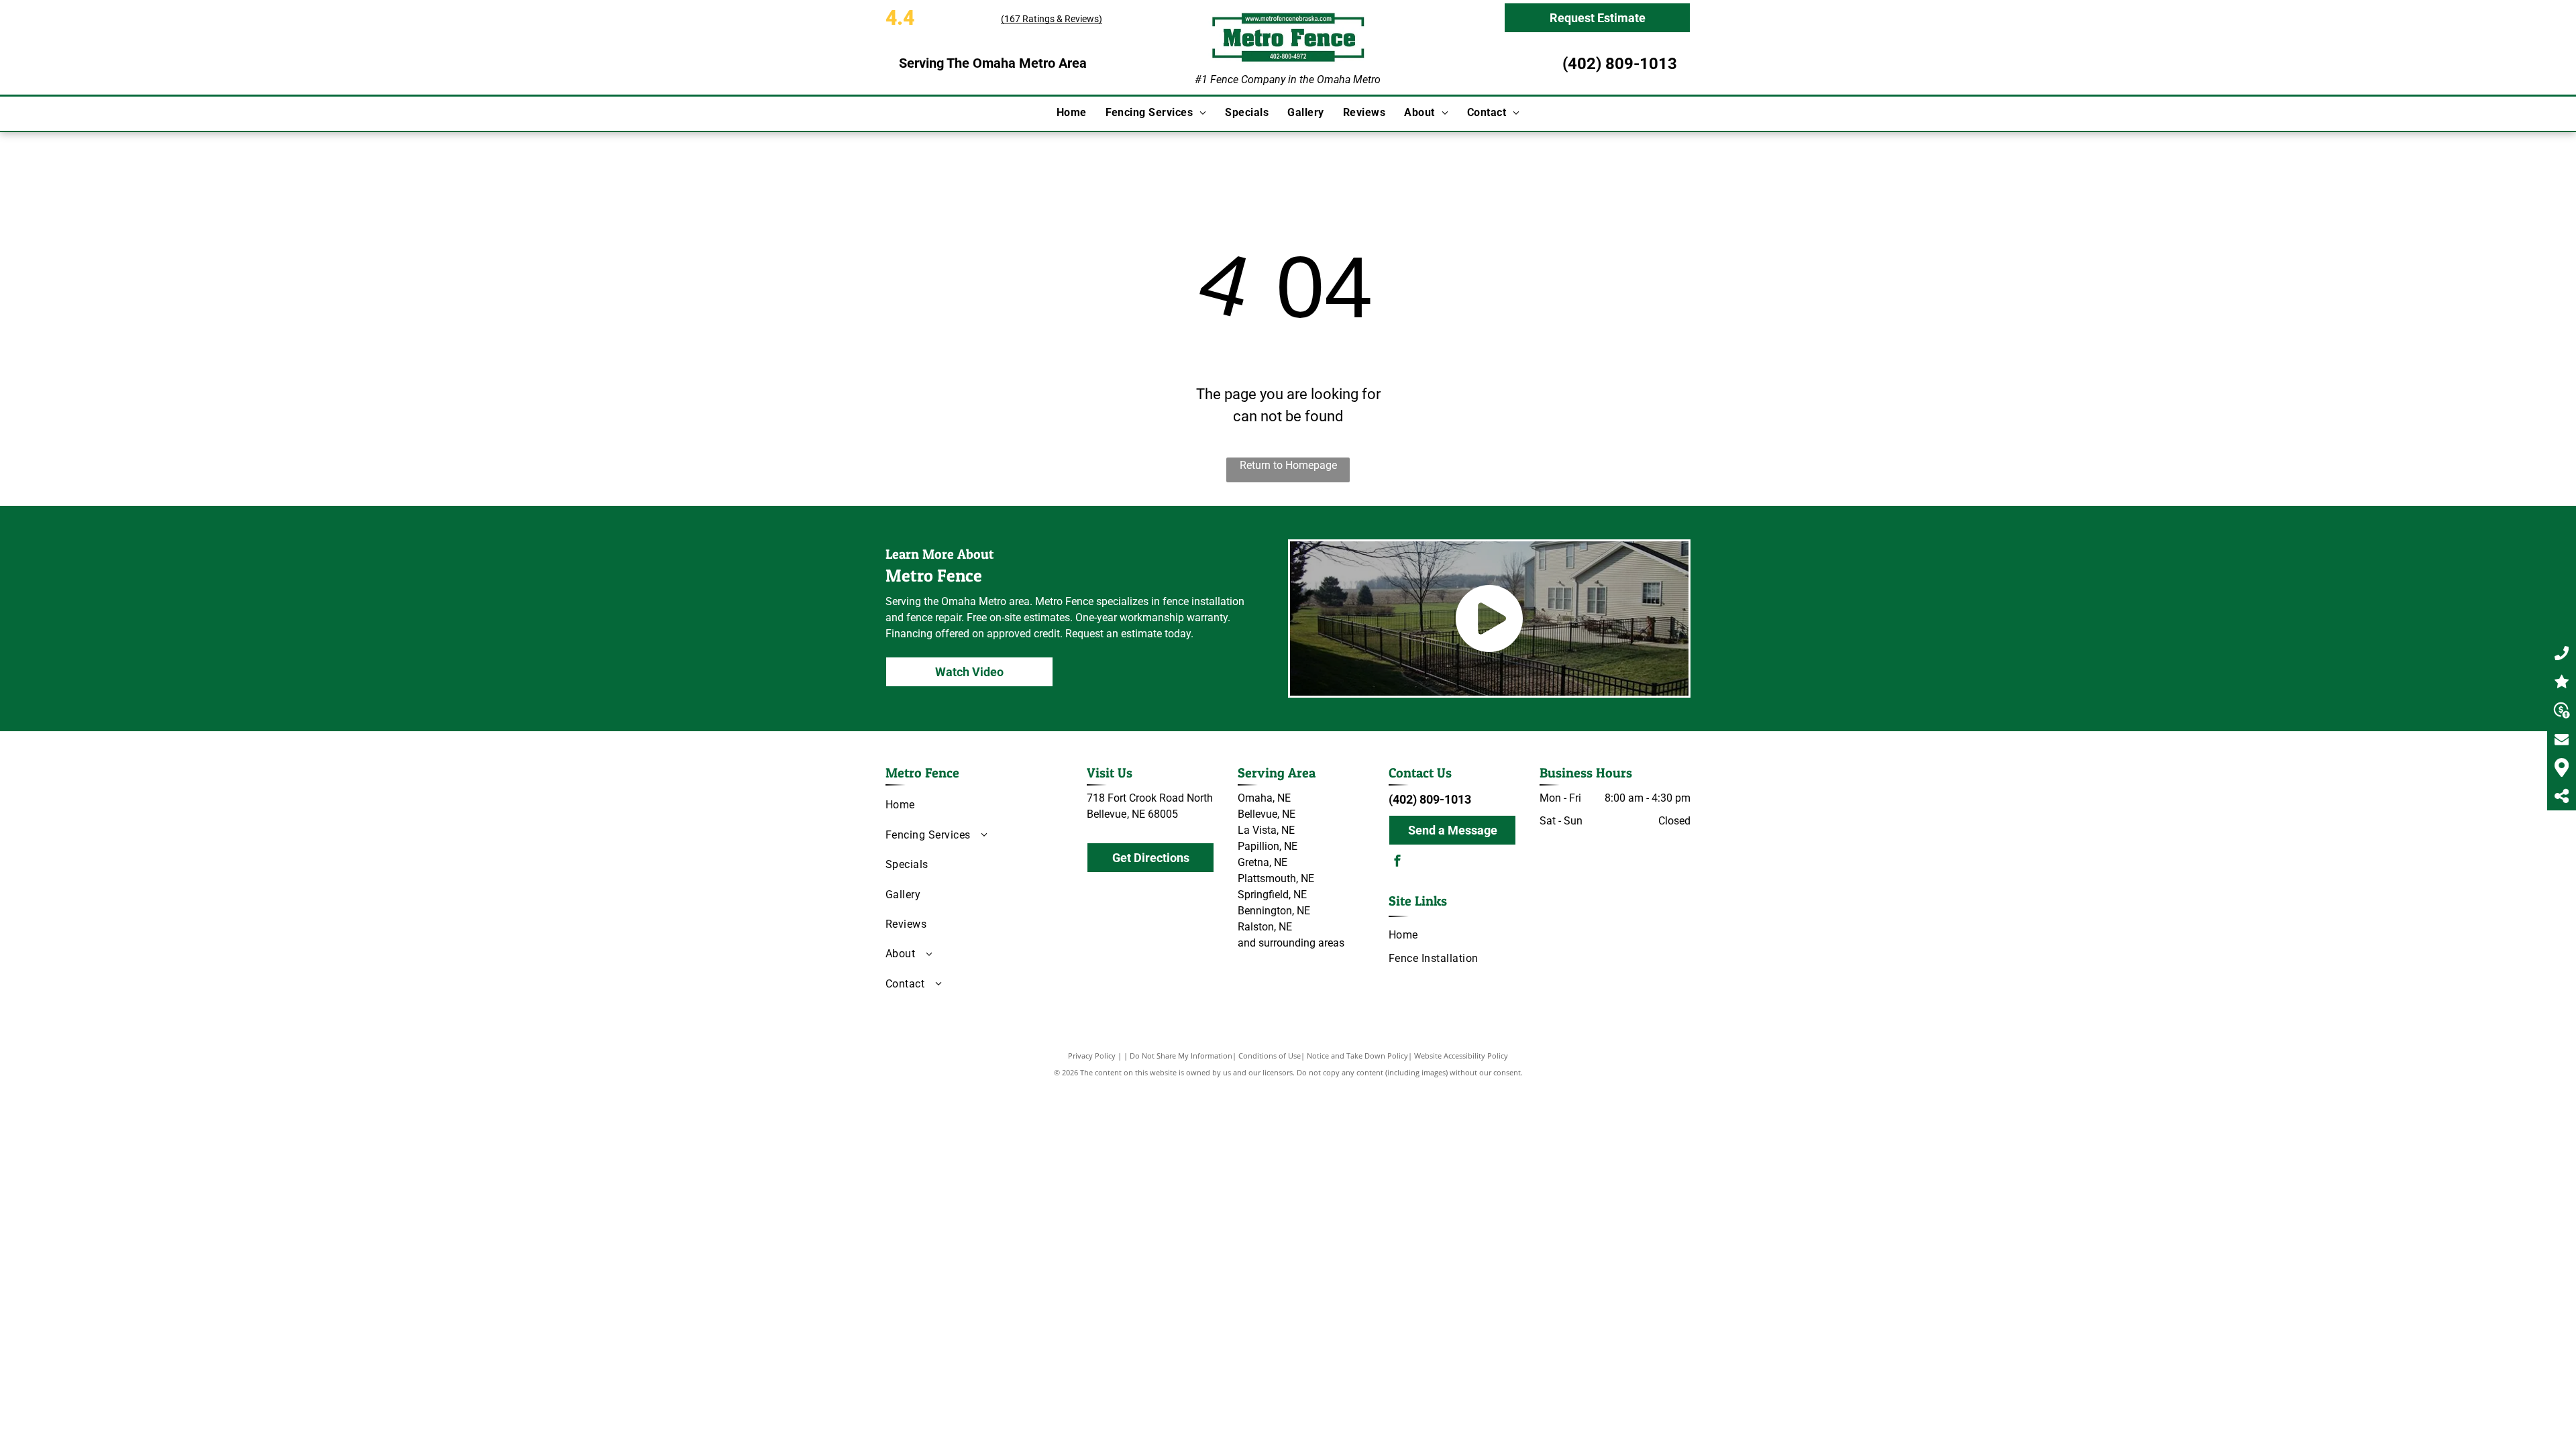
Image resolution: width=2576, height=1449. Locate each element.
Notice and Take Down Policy (1357, 1056)
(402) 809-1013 (1620, 64)
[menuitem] (1072, 113)
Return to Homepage (1288, 465)
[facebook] (1397, 862)
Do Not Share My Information (1181, 1056)
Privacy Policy (1092, 1056)
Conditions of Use (1270, 1056)
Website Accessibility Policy (1461, 1056)
